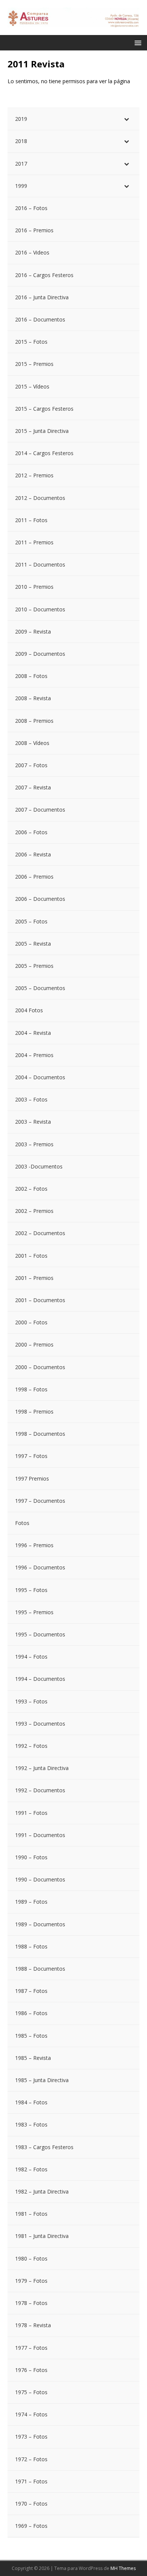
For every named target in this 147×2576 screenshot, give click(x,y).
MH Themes (123, 2568)
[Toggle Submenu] (126, 119)
